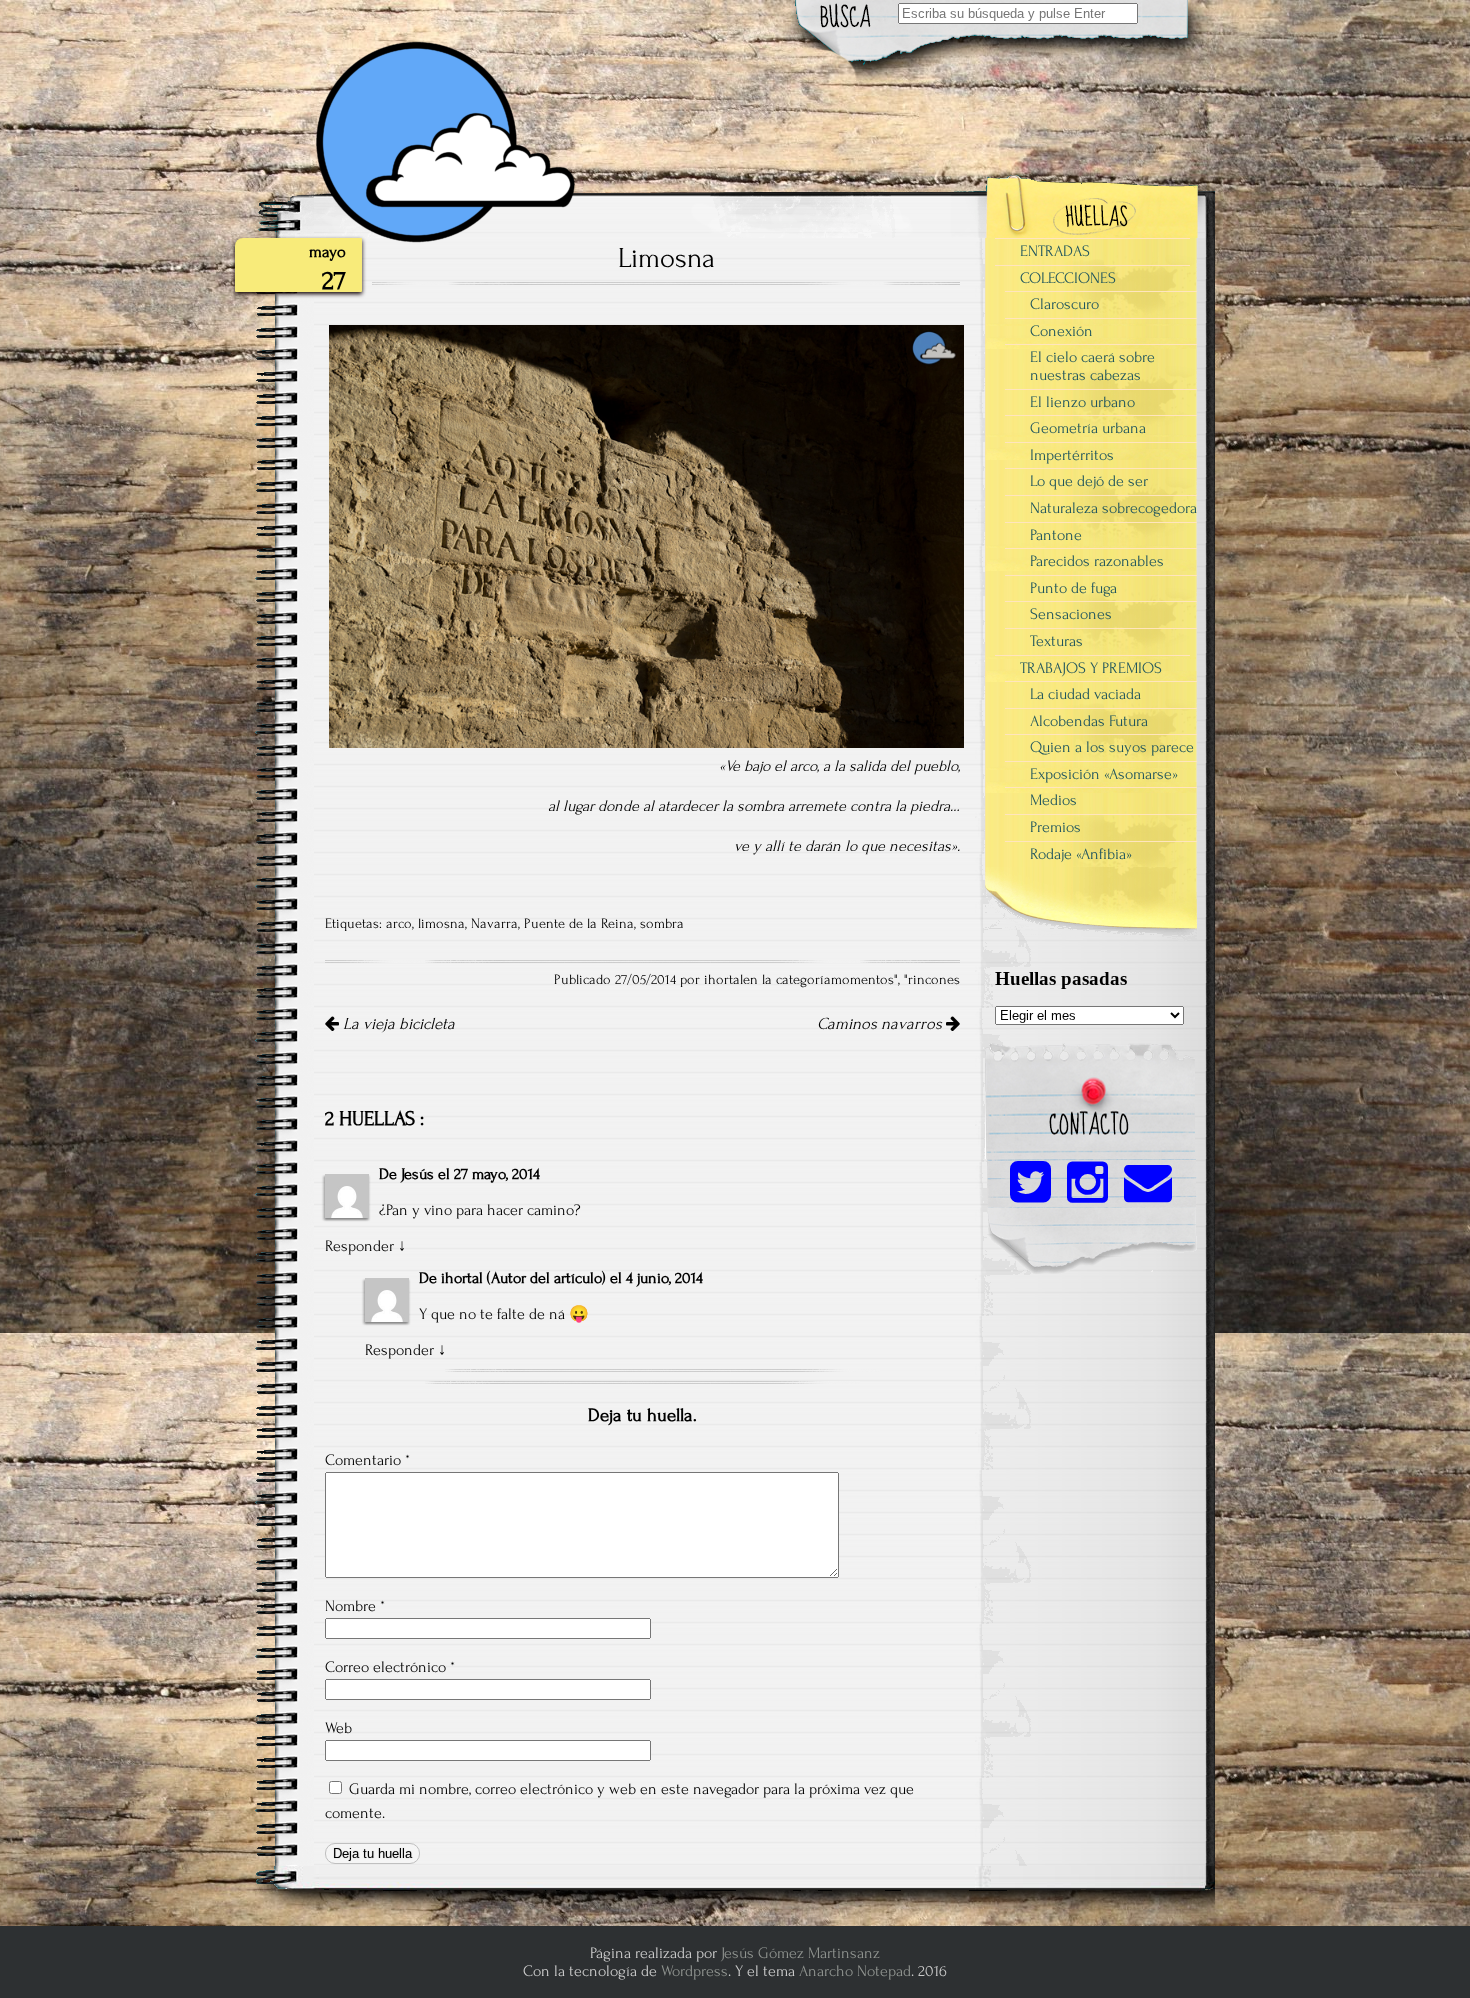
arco (399, 924)
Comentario (367, 1460)
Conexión (1061, 331)
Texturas (1056, 641)
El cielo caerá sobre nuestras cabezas (1092, 366)
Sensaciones (1071, 614)
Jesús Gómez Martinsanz (800, 1953)
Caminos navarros (881, 1024)
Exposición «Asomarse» (1104, 774)
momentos (862, 980)
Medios (1053, 800)
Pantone (1056, 535)
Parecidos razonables (1097, 561)
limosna (441, 924)
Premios (1055, 827)
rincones (934, 980)
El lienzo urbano (1082, 402)
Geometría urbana (1088, 428)
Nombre (355, 1606)
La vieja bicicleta (397, 1024)
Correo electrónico (390, 1667)
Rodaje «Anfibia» (1081, 854)
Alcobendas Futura (1089, 721)
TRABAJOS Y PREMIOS (1091, 668)
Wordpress (694, 1971)
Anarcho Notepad (855, 1971)
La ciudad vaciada (1085, 694)
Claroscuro (1064, 304)
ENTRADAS (1055, 251)
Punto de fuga (1073, 588)
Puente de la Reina (579, 924)
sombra (662, 924)
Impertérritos (1072, 455)
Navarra (494, 924)
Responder (359, 1246)
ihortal (462, 1278)
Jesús (417, 1174)
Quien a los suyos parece (1112, 747)
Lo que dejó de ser (1089, 481)
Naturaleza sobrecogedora (1113, 508)
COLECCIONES (1068, 278)
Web (338, 1728)
